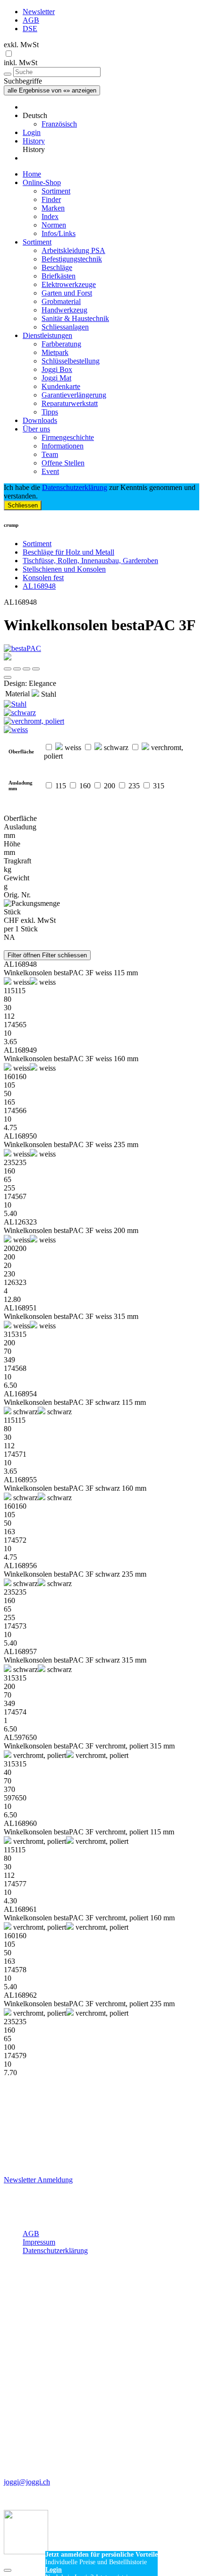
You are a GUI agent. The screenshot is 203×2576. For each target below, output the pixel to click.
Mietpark (55, 352)
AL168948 (39, 586)
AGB (31, 20)
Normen (54, 225)
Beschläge (57, 267)
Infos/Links (59, 233)
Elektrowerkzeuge (69, 284)
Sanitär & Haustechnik (75, 318)
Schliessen (23, 505)
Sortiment (56, 191)
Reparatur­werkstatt (70, 403)
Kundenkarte (61, 386)
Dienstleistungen (47, 335)
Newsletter (39, 12)
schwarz (115, 747)
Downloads (40, 420)
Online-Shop (42, 182)
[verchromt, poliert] (101, 721)
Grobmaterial (61, 301)
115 (61, 786)
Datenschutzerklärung (75, 487)
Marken (53, 208)
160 (85, 786)
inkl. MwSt (21, 63)
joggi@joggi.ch (27, 2482)
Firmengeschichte (68, 437)
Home (32, 174)
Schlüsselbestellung (71, 361)
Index (50, 216)
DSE (30, 29)
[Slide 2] (26, 669)
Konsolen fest (43, 578)
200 (110, 786)
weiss (72, 747)
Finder (51, 199)
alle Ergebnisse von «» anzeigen (52, 90)
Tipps (50, 412)
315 (159, 786)
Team (50, 454)
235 (134, 786)
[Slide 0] (8, 669)
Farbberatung (61, 344)
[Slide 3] (36, 669)
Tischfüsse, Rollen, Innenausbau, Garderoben (90, 561)
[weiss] (101, 730)
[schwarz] (101, 713)
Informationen (63, 446)
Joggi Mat (56, 378)
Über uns (36, 429)
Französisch (59, 124)
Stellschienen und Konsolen (64, 569)
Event (50, 471)
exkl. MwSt (21, 45)
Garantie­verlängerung (74, 395)
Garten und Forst (67, 293)
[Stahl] (101, 704)
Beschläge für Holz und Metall (68, 552)
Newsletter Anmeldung (38, 2180)
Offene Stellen (63, 463)
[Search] (8, 74)
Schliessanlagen (65, 327)
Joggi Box (57, 369)
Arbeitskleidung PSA (73, 250)
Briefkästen (59, 276)
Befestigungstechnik (72, 259)
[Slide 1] (17, 669)
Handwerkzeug (64, 310)
